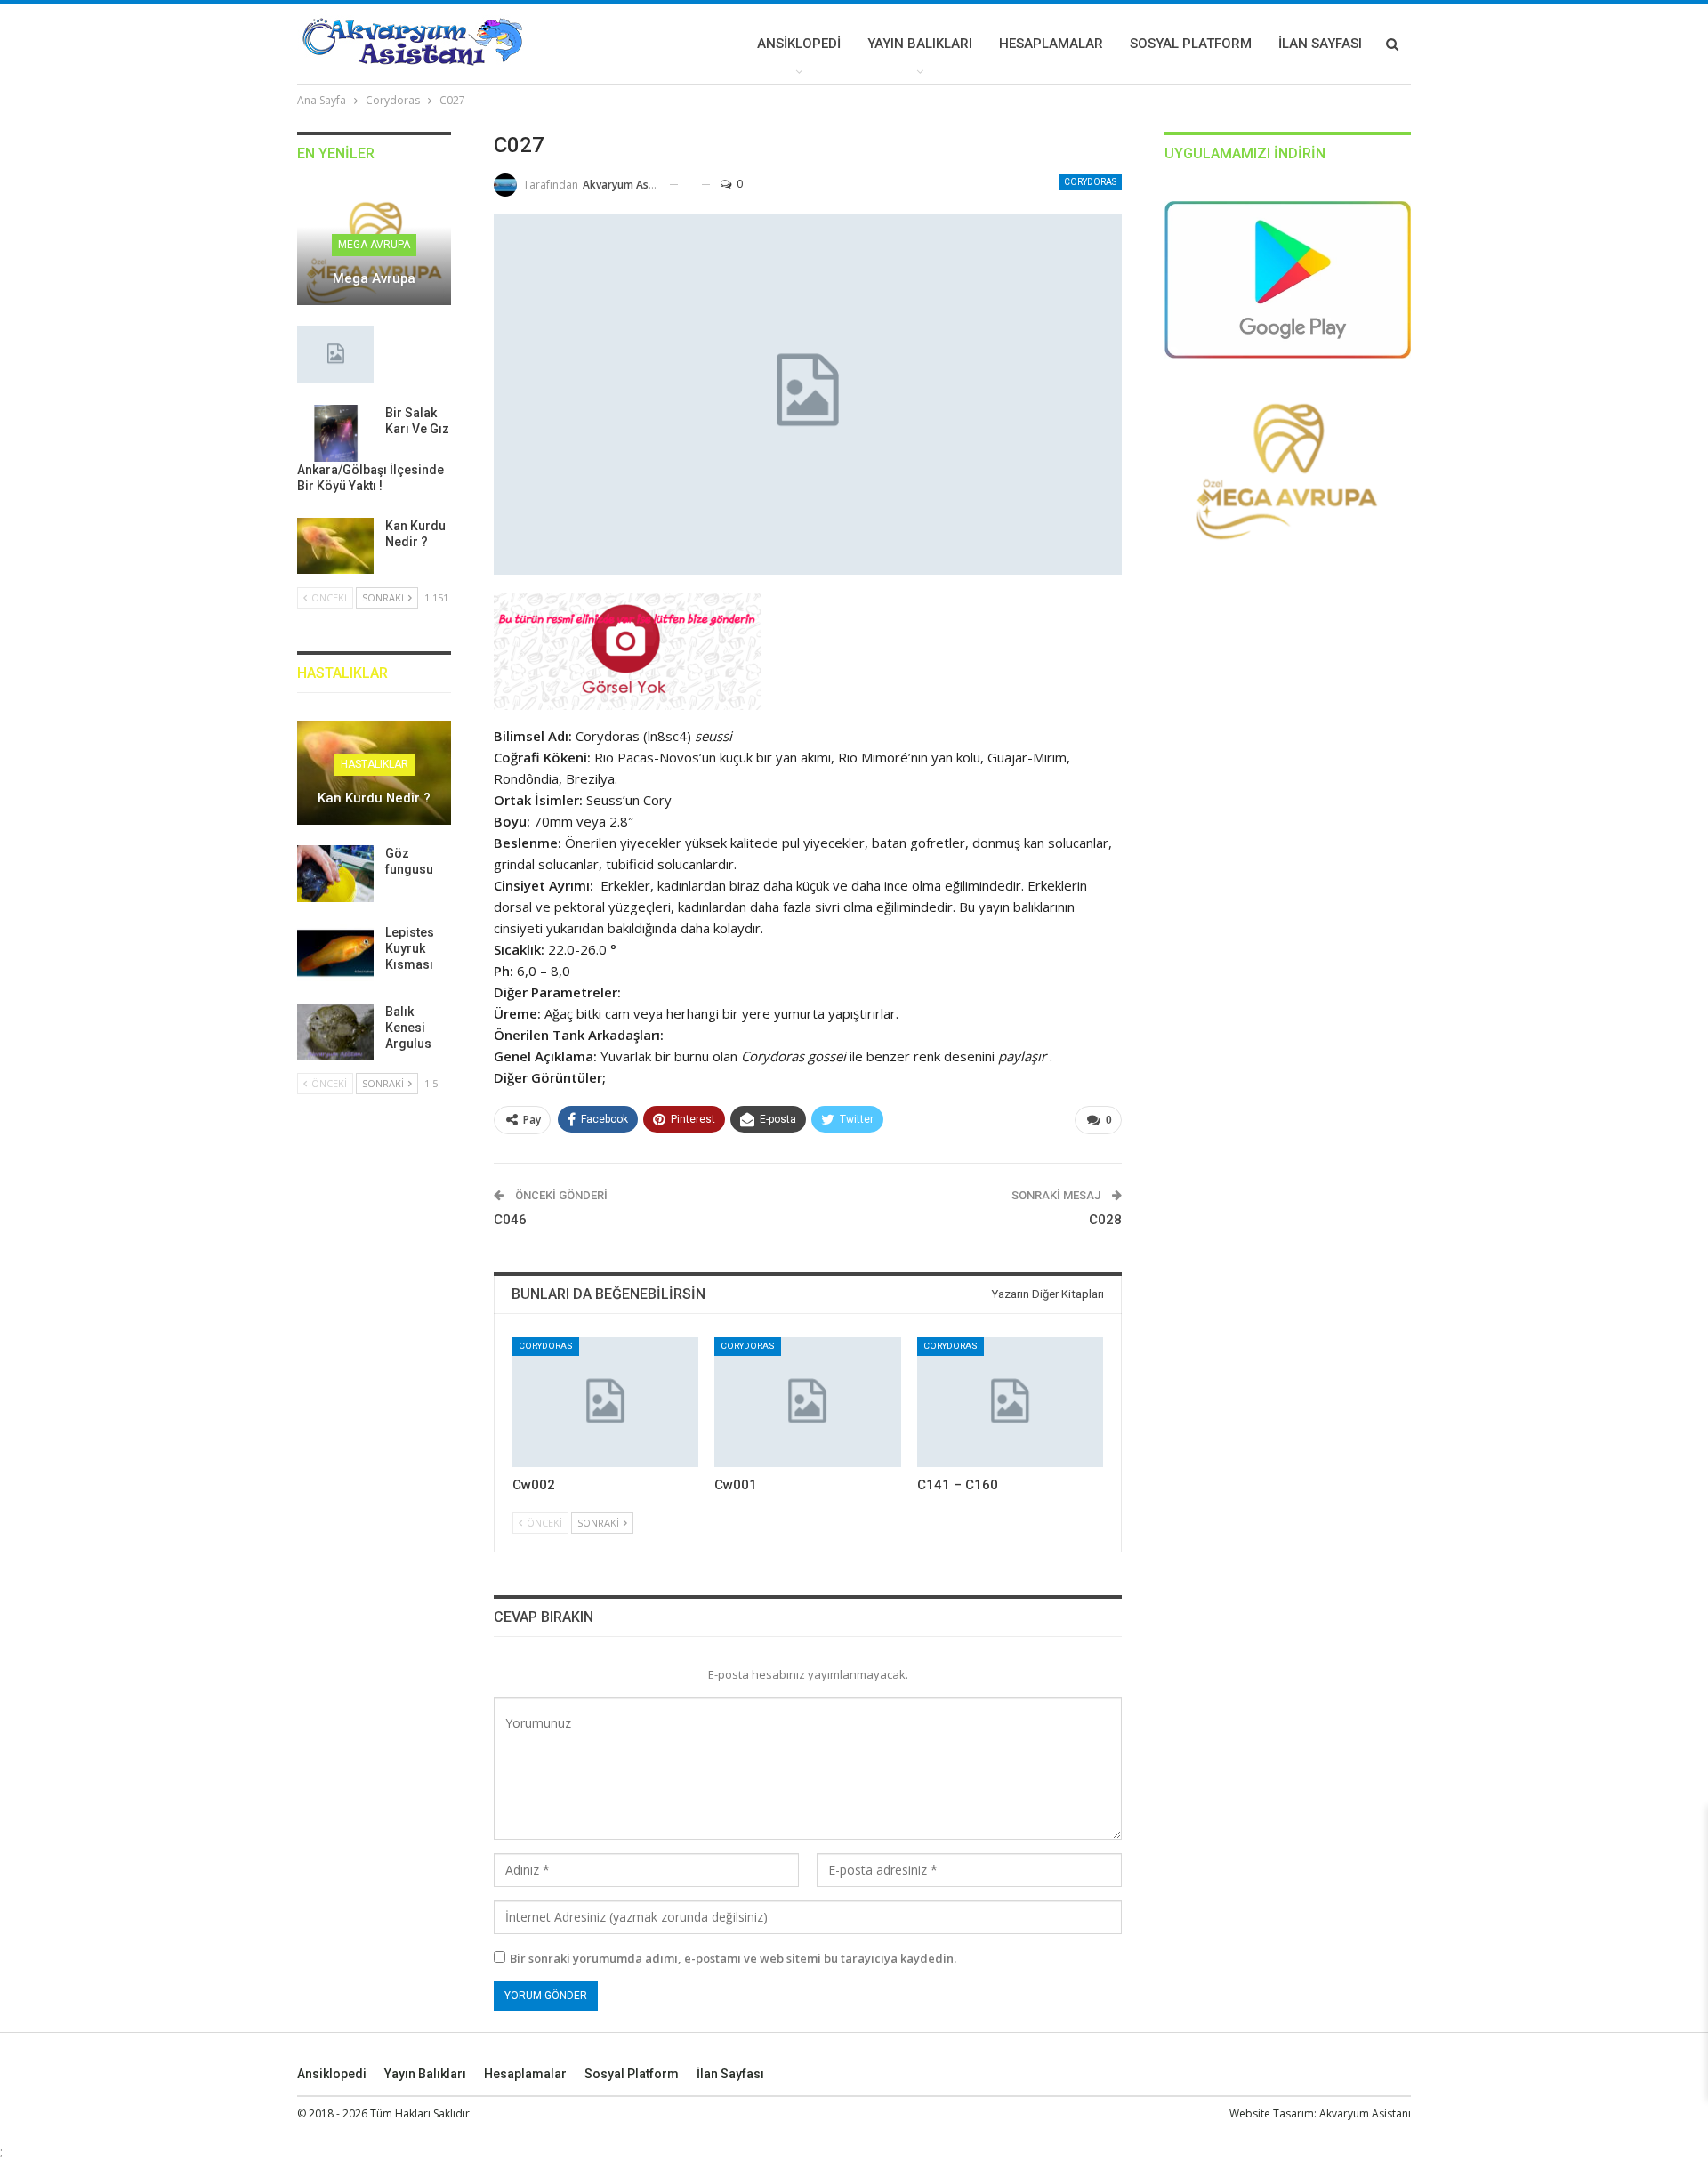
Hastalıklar (375, 764)
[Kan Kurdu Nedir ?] (335, 546)
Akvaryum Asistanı (1365, 2113)
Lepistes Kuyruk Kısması (410, 948)
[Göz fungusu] (335, 874)
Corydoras (1090, 182)
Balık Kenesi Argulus (408, 1028)
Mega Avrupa (374, 245)
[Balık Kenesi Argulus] (335, 1032)
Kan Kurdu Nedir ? (374, 798)
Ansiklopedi (799, 44)
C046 (510, 1220)
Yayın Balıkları (920, 44)
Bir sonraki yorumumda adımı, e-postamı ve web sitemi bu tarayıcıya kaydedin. (733, 1958)
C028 (1105, 1220)
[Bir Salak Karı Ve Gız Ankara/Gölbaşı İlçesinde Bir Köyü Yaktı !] (335, 433)
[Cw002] (605, 1403)
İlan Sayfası (1320, 44)
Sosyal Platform (1191, 44)
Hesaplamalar (1051, 44)
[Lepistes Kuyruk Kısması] (335, 953)
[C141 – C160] (1010, 1403)
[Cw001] (807, 1403)
